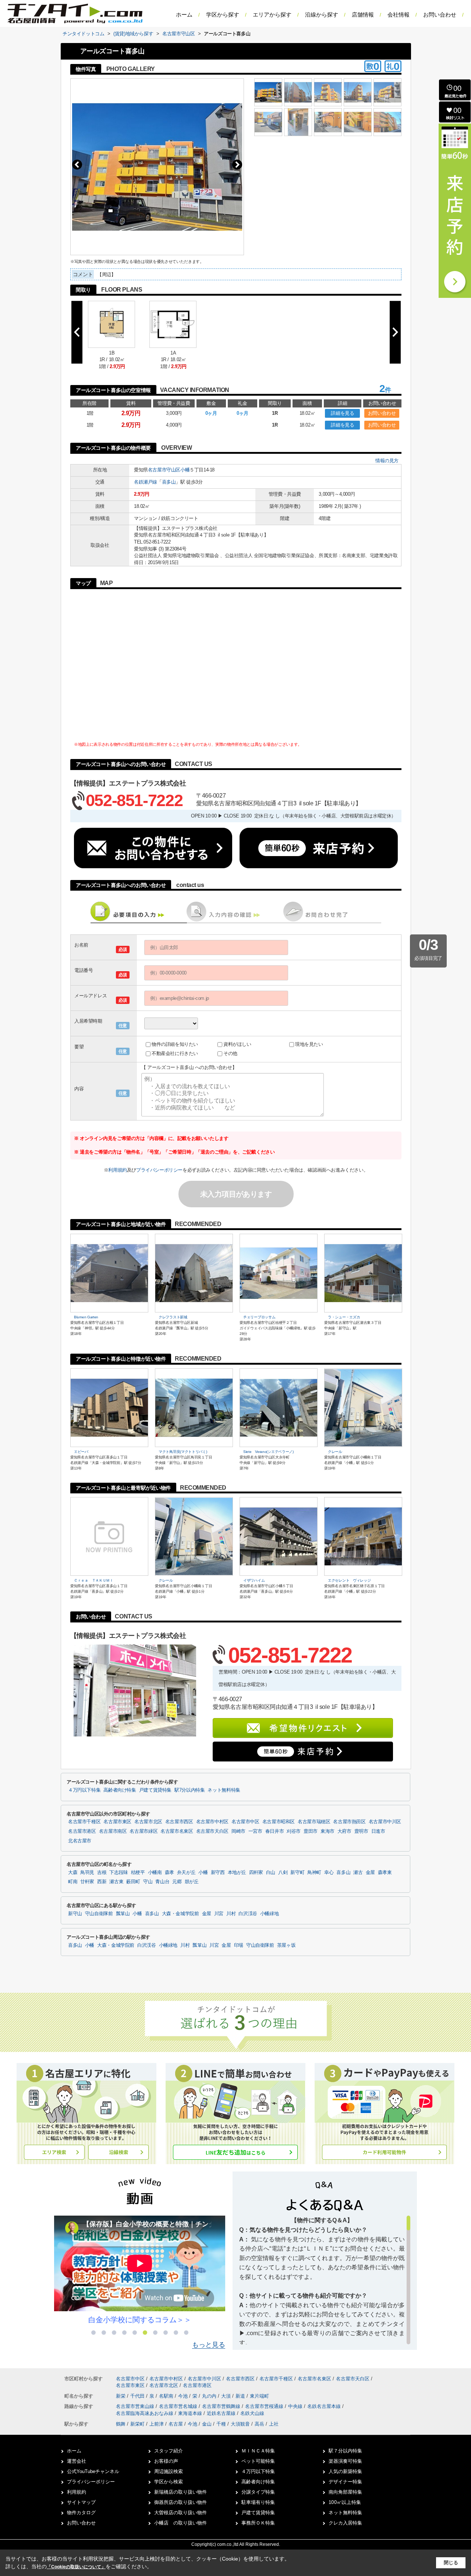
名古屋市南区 (113, 1831)
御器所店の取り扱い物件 (180, 2502)
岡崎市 (238, 1831)
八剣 (283, 1873)
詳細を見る (342, 413)
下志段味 (119, 1873)
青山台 (162, 1882)
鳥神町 (314, 1873)
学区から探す (223, 15)
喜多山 (169, 482)
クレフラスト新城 (173, 1317)
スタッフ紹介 (169, 2451)
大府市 (344, 1831)
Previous (77, 165)
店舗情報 (363, 15)
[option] (140, 2270)
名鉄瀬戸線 (146, 482)
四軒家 (256, 1873)
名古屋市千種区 (84, 1822)
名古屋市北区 (148, 1822)
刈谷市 (294, 1831)
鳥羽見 (87, 1873)
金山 (207, 2424)
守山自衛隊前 (99, 1914)
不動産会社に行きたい (175, 1053)
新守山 (75, 1914)
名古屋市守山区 (164, 470)
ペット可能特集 (258, 2461)
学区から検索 (169, 2482)
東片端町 (259, 2396)
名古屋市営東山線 (136, 2406)
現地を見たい (309, 1044)
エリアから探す (272, 15)
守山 (148, 1882)
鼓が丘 (192, 1882)
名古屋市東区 (117, 1822)
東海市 (327, 1831)
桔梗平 (138, 1873)
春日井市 (275, 1831)
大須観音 (240, 2424)
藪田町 (133, 1882)
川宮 (219, 1914)
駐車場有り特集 (258, 2502)
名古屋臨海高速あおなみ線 (145, 2413)
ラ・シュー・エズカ (344, 1317)
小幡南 (155, 1873)
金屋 (370, 1873)
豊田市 (311, 1831)
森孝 (169, 1873)
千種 (221, 2424)
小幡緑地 (270, 1914)
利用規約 (117, 1170)
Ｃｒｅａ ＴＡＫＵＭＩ (94, 1580)
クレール (335, 1452)
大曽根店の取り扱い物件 (180, 2513)
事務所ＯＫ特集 (258, 2523)
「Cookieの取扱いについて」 (76, 2567)
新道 (241, 2396)
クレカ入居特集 (345, 2523)
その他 (230, 1053)
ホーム (184, 15)
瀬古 (358, 1873)
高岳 (259, 2424)
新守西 (218, 1873)
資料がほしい (237, 1044)
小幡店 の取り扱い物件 (180, 2523)
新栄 (121, 2396)
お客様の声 (166, 2461)
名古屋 (176, 2424)
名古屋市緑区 (144, 1831)
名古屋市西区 (179, 1822)
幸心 (329, 1873)
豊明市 (361, 1831)
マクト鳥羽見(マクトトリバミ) (183, 1452)
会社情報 (399, 15)
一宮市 (255, 1831)
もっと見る (209, 2345)
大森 (73, 1873)
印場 (239, 1945)
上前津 (157, 2424)
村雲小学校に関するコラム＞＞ (140, 2320)
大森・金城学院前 (180, 1914)
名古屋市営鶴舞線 (222, 2406)
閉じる (451, 2563)
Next (237, 165)
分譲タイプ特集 (258, 2492)
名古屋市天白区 (212, 1831)
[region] (325, 2280)
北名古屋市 (80, 1841)
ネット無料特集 (224, 1790)
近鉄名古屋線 (222, 2413)
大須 (227, 2396)
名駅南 (167, 2396)
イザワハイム (254, 1580)
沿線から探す (322, 15)
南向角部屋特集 (345, 2492)
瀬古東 (116, 1882)
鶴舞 (121, 2424)
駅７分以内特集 (345, 2451)
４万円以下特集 (84, 1790)
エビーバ (81, 1452)
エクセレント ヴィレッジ (349, 1580)
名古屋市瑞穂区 (314, 1822)
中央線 (296, 2406)
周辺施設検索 (169, 2471)
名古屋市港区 (82, 1831)
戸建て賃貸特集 (155, 1790)
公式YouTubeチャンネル (93, 2471)
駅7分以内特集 (190, 1790)
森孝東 (385, 1873)
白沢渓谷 (248, 1914)
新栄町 (137, 2424)
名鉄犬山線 (252, 2413)
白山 (271, 1873)
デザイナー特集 (345, 2482)
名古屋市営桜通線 (265, 2406)
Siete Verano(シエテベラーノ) (268, 1452)
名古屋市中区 (245, 1822)
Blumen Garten (86, 1317)
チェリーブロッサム (259, 1317)
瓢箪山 (123, 1914)
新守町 (297, 1873)
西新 (102, 1882)
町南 (73, 1882)
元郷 (177, 1882)
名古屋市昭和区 (279, 1822)
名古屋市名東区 (177, 1831)
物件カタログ (81, 2513)
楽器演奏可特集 (345, 2461)
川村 (231, 1914)
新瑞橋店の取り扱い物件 (180, 2492)
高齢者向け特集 (120, 1790)
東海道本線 (191, 2413)
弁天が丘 (186, 1873)
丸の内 (210, 2396)
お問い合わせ (440, 15)
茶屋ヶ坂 (286, 1945)
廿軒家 (87, 1882)
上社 (274, 2424)
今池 (184, 2396)
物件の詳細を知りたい (175, 1044)
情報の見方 (387, 461)
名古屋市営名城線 (179, 2406)
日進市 (378, 1831)
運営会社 (77, 2461)
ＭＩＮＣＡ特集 (258, 2451)
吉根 (102, 1873)
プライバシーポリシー (159, 1170)
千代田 (138, 2396)
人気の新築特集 (345, 2471)
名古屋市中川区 (385, 1822)
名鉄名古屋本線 (325, 2406)
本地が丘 (237, 1873)
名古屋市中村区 (212, 1822)
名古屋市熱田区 (349, 1822)
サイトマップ (81, 2502)
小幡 (185, 470)
